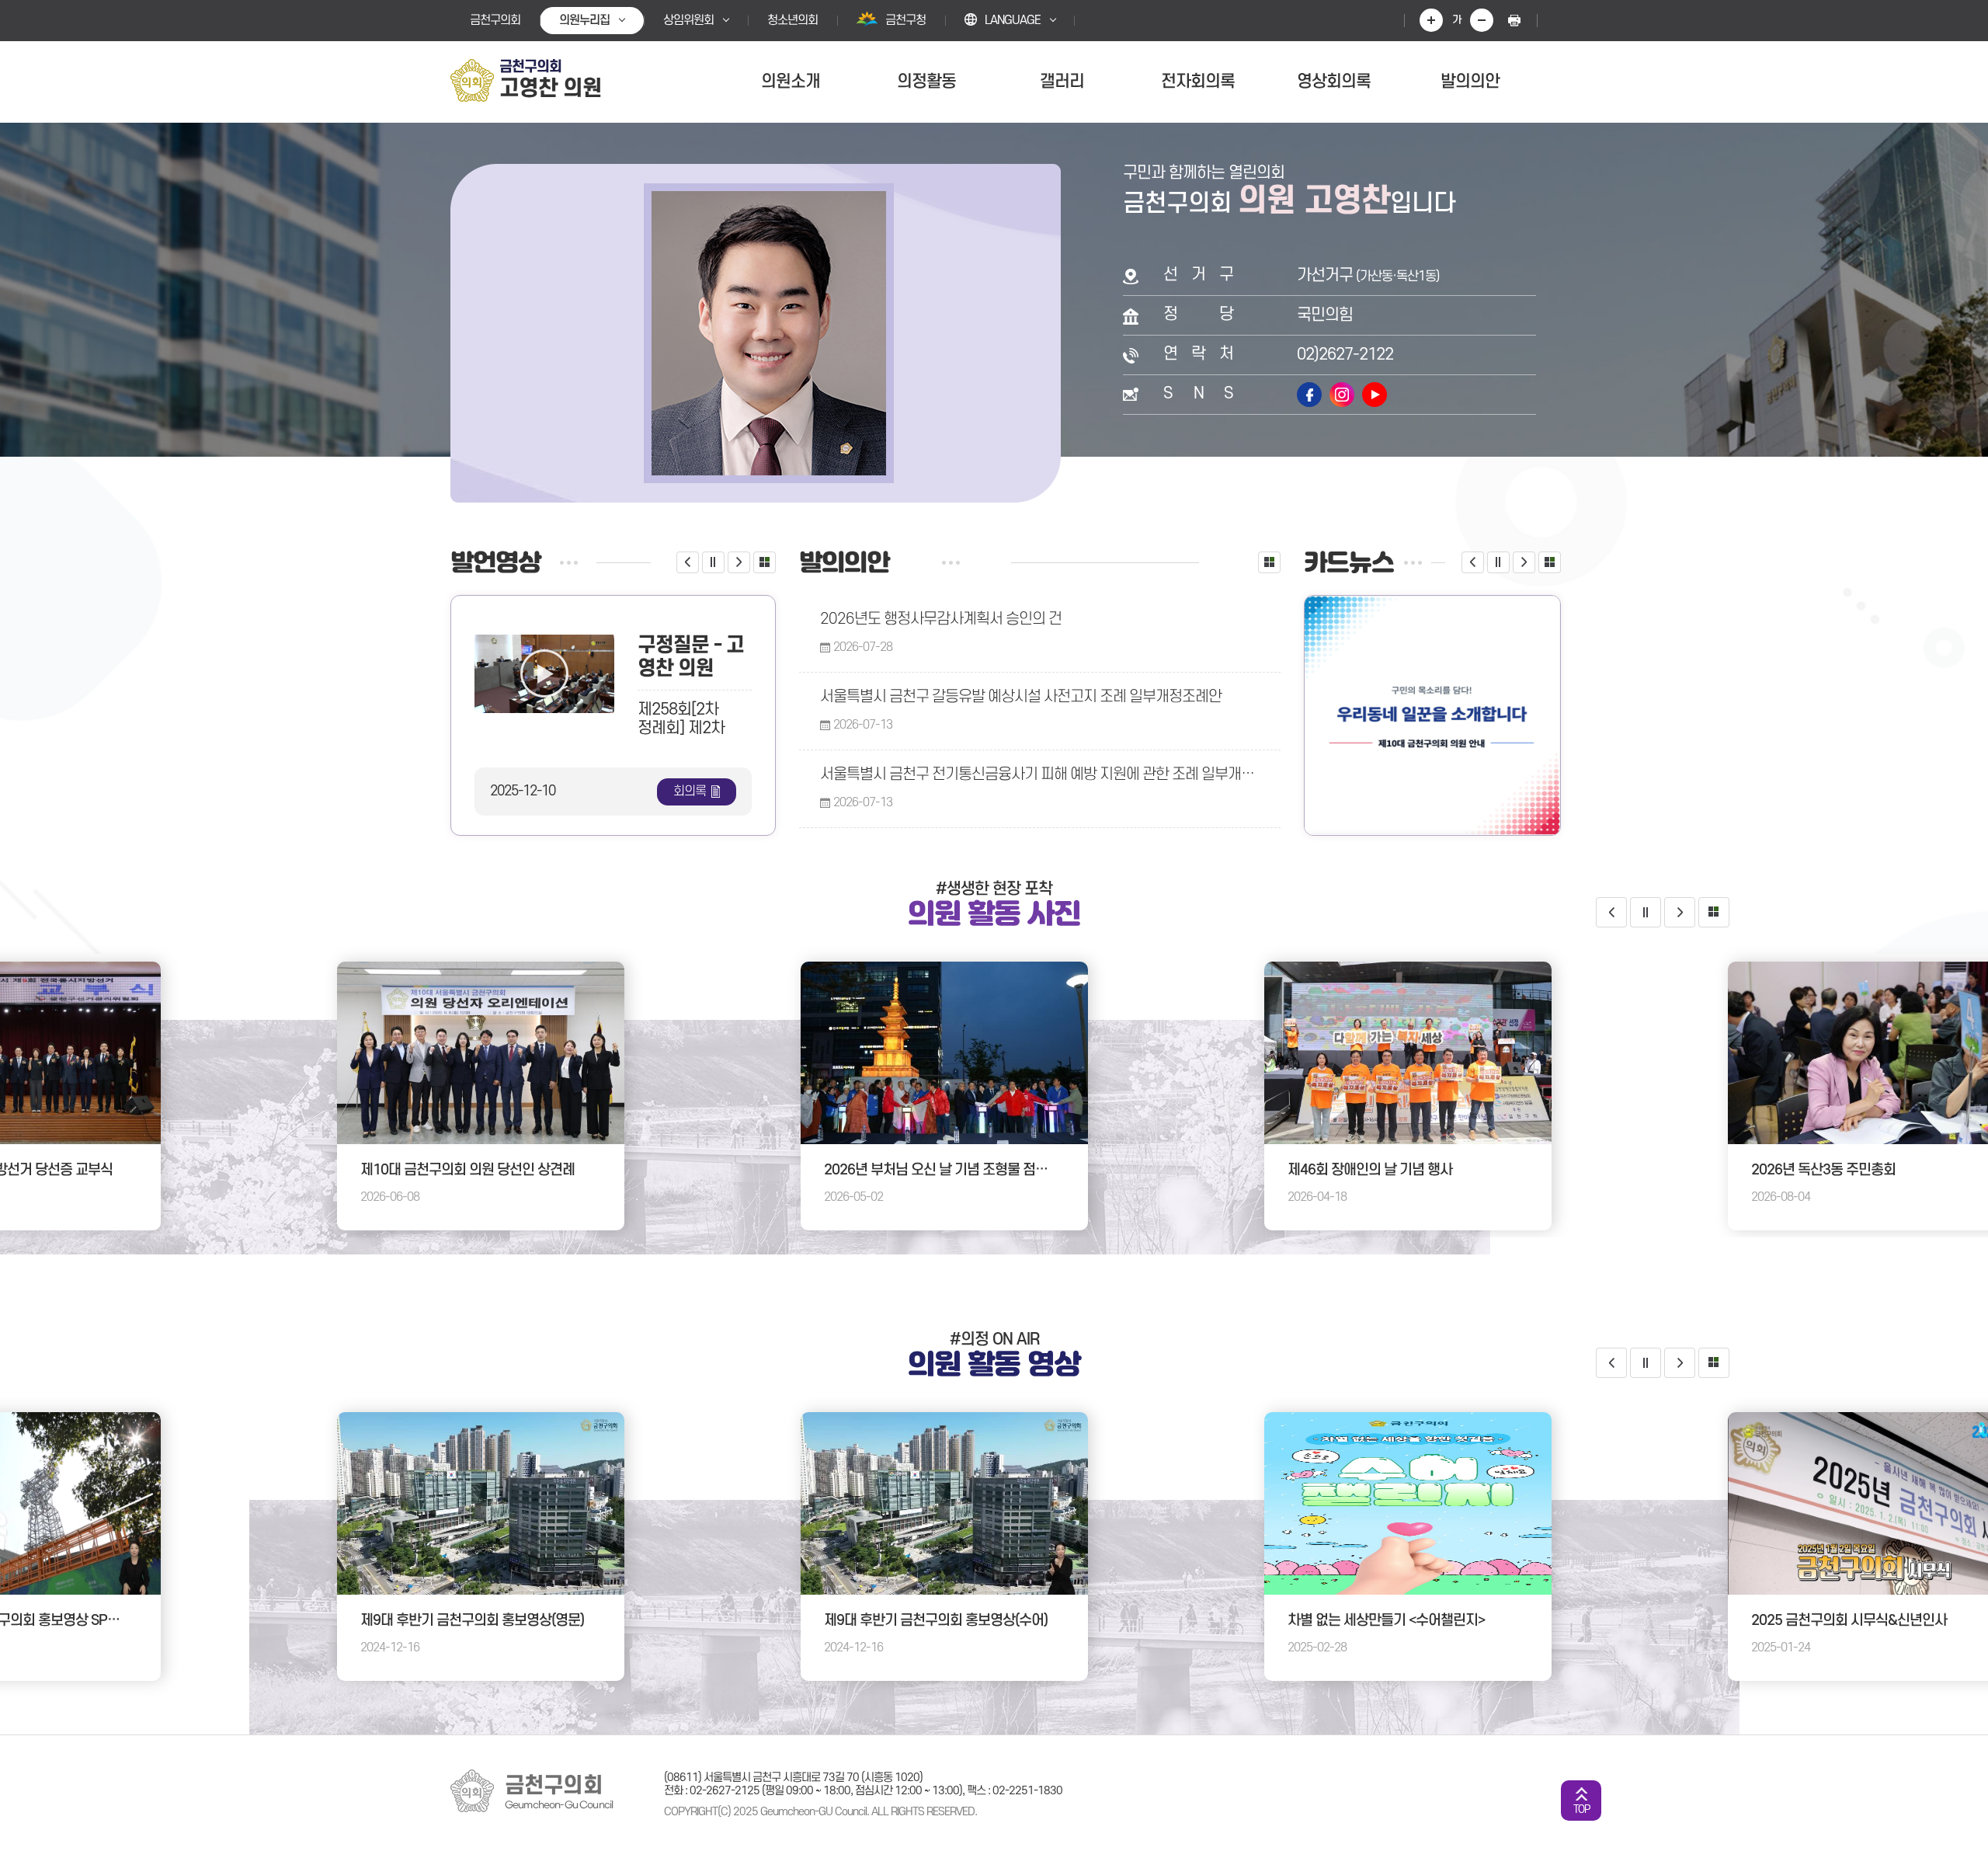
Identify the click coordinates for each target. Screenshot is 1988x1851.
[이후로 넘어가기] (1680, 1363)
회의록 (690, 792)
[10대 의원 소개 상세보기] (1432, 715)
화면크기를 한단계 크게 (1431, 20)
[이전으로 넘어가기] (688, 562)
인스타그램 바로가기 (1342, 395)
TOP (1581, 1809)
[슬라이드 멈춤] (713, 562)
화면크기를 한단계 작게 (1482, 20)
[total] (1714, 912)
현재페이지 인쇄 (1514, 20)
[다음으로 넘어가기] (739, 562)
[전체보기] (765, 562)
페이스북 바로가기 (1309, 395)
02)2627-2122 (1345, 355)
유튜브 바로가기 (1375, 395)
